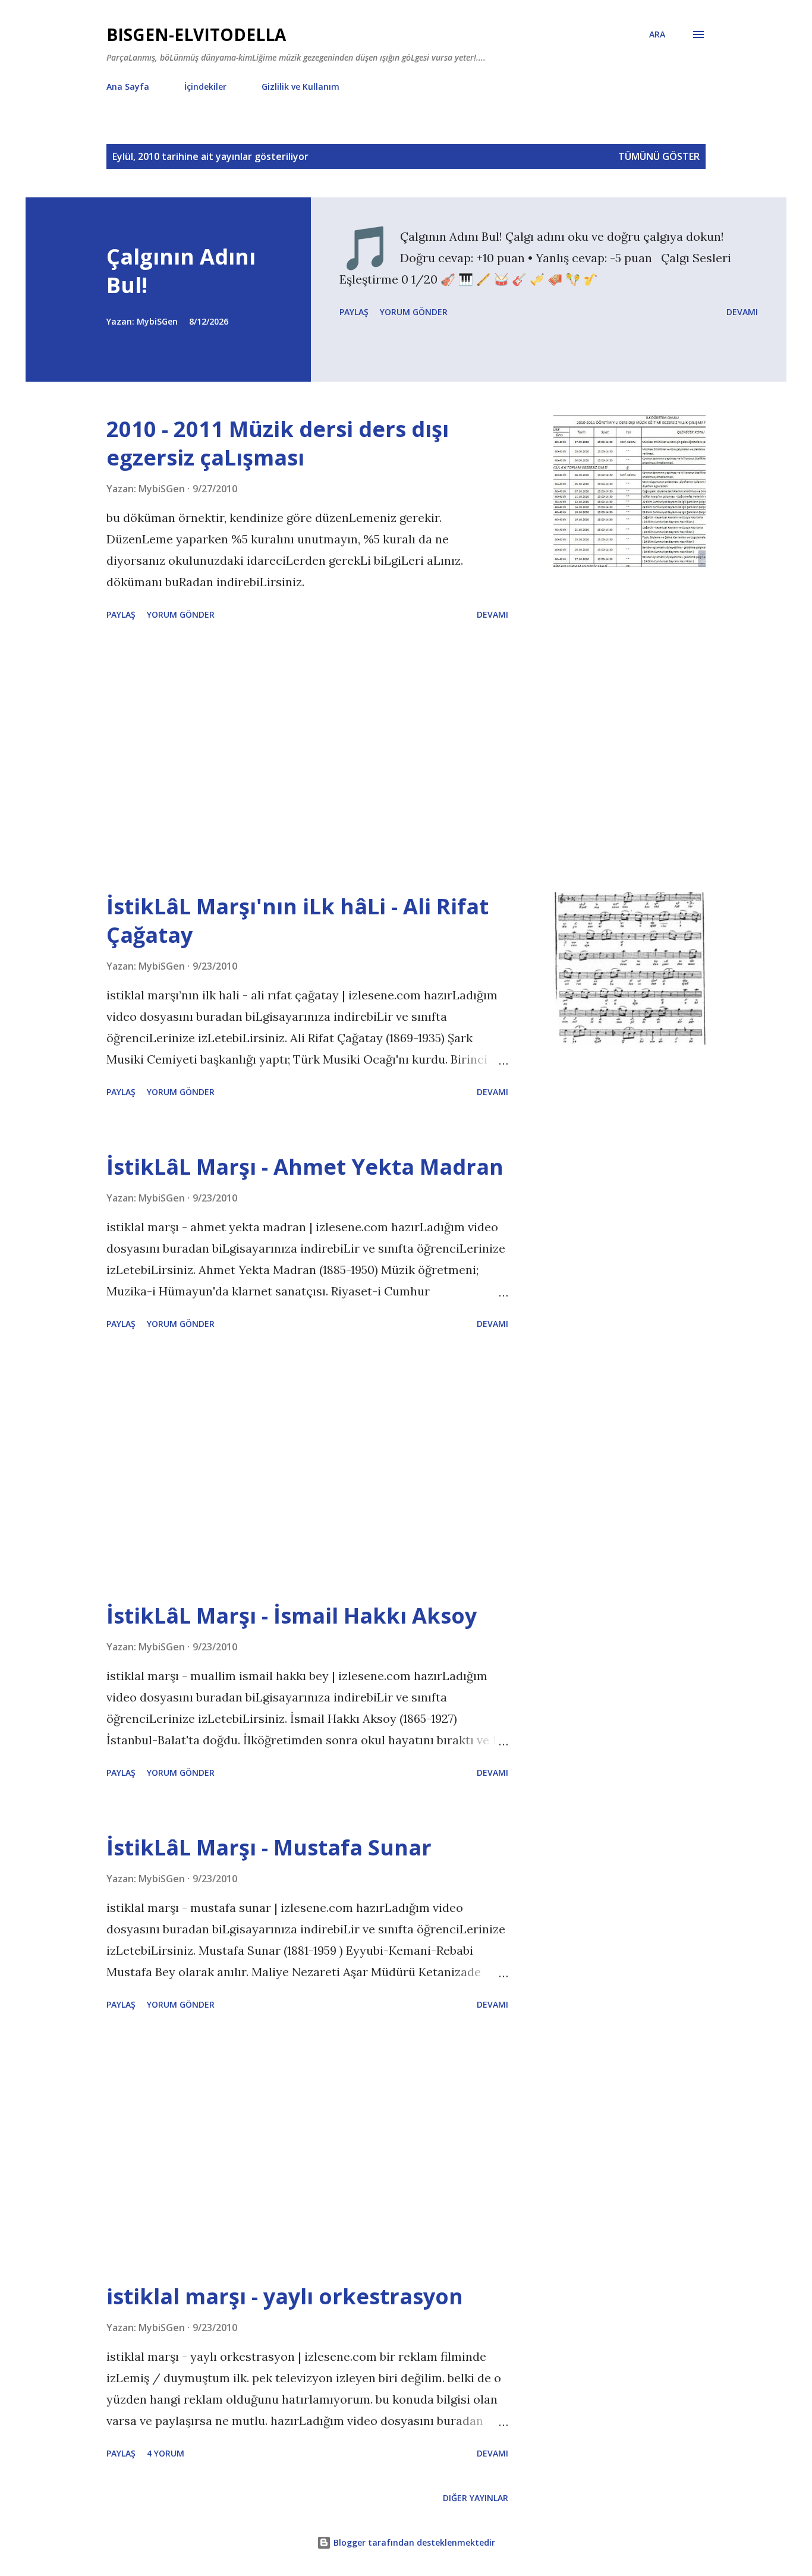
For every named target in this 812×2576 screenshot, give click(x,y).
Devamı (742, 312)
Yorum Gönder (414, 312)
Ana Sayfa (128, 87)
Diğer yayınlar (476, 2498)
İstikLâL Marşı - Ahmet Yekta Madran (305, 1167)
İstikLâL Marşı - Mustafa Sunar (269, 1847)
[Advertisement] (307, 759)
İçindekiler (205, 87)
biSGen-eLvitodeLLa (196, 34)
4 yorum (166, 2453)
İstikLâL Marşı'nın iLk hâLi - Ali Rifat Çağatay (298, 921)
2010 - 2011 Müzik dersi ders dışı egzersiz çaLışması (278, 443)
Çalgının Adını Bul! (181, 271)
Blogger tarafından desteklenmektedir (413, 2542)
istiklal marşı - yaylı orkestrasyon (285, 2296)
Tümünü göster (659, 156)
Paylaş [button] (354, 312)
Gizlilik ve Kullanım (300, 87)
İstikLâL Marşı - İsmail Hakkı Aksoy (292, 1616)
